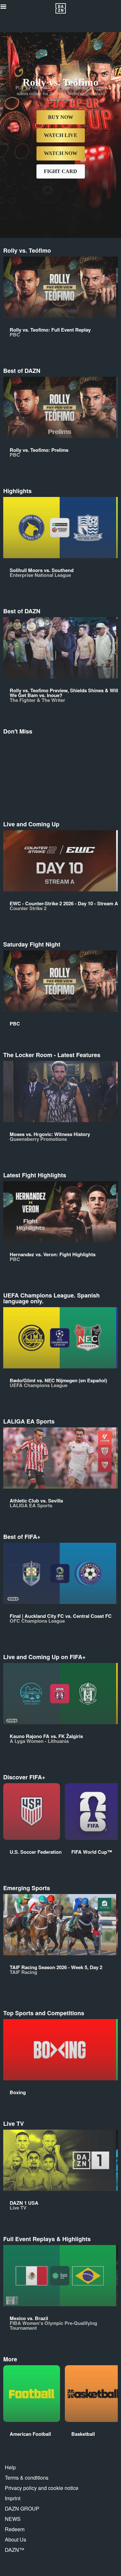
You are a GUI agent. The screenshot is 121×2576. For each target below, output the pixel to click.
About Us (15, 2539)
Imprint (13, 2498)
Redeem (15, 2529)
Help (10, 2467)
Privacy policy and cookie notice (42, 2488)
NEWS (13, 2519)
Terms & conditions (27, 2478)
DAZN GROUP (22, 2508)
